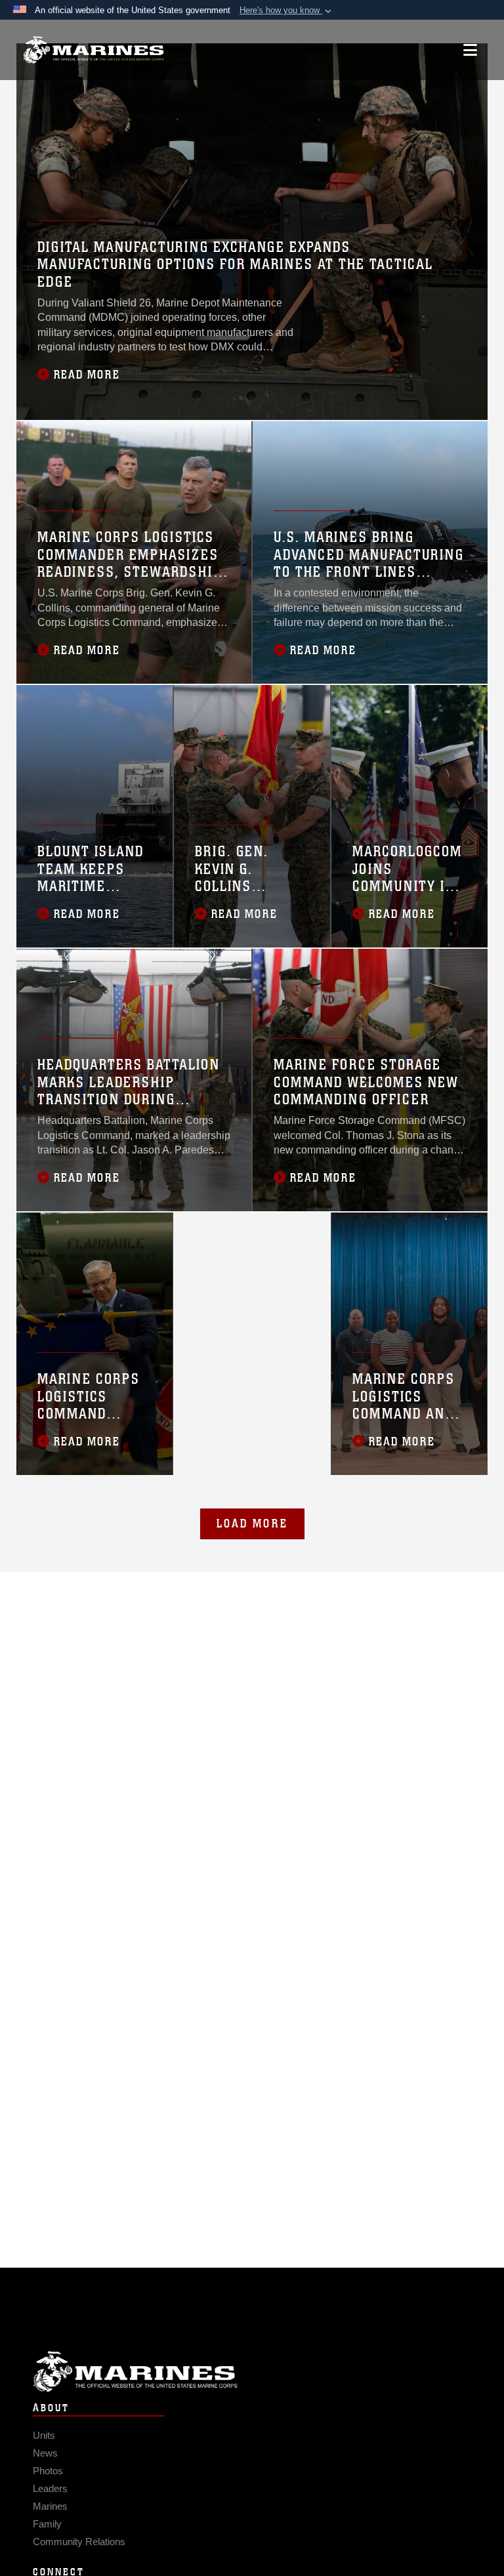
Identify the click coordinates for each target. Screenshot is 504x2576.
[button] (287, 10)
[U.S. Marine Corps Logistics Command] (94, 50)
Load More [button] (252, 1524)
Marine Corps (252, 2372)
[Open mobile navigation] (470, 50)
